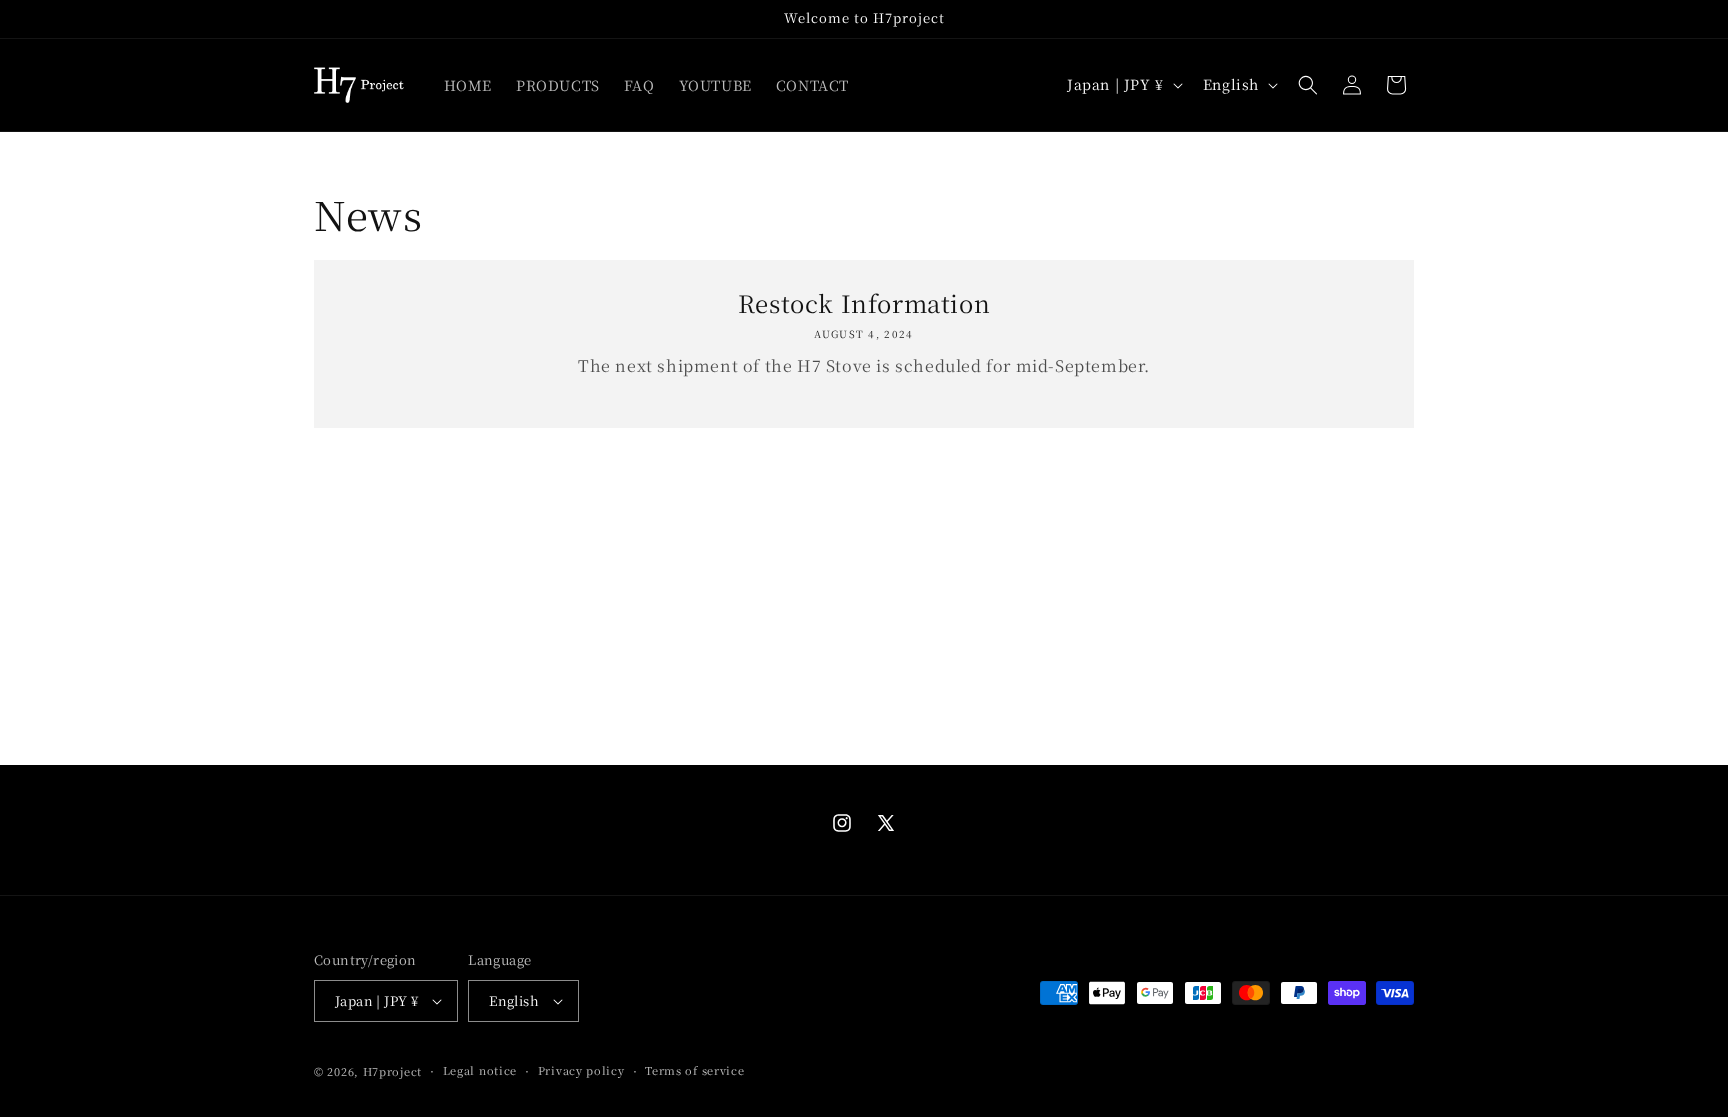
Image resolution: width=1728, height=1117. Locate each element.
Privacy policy (581, 1070)
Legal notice (480, 1070)
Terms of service (694, 1070)
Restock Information (864, 302)
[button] (1308, 85)
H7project (392, 1071)
